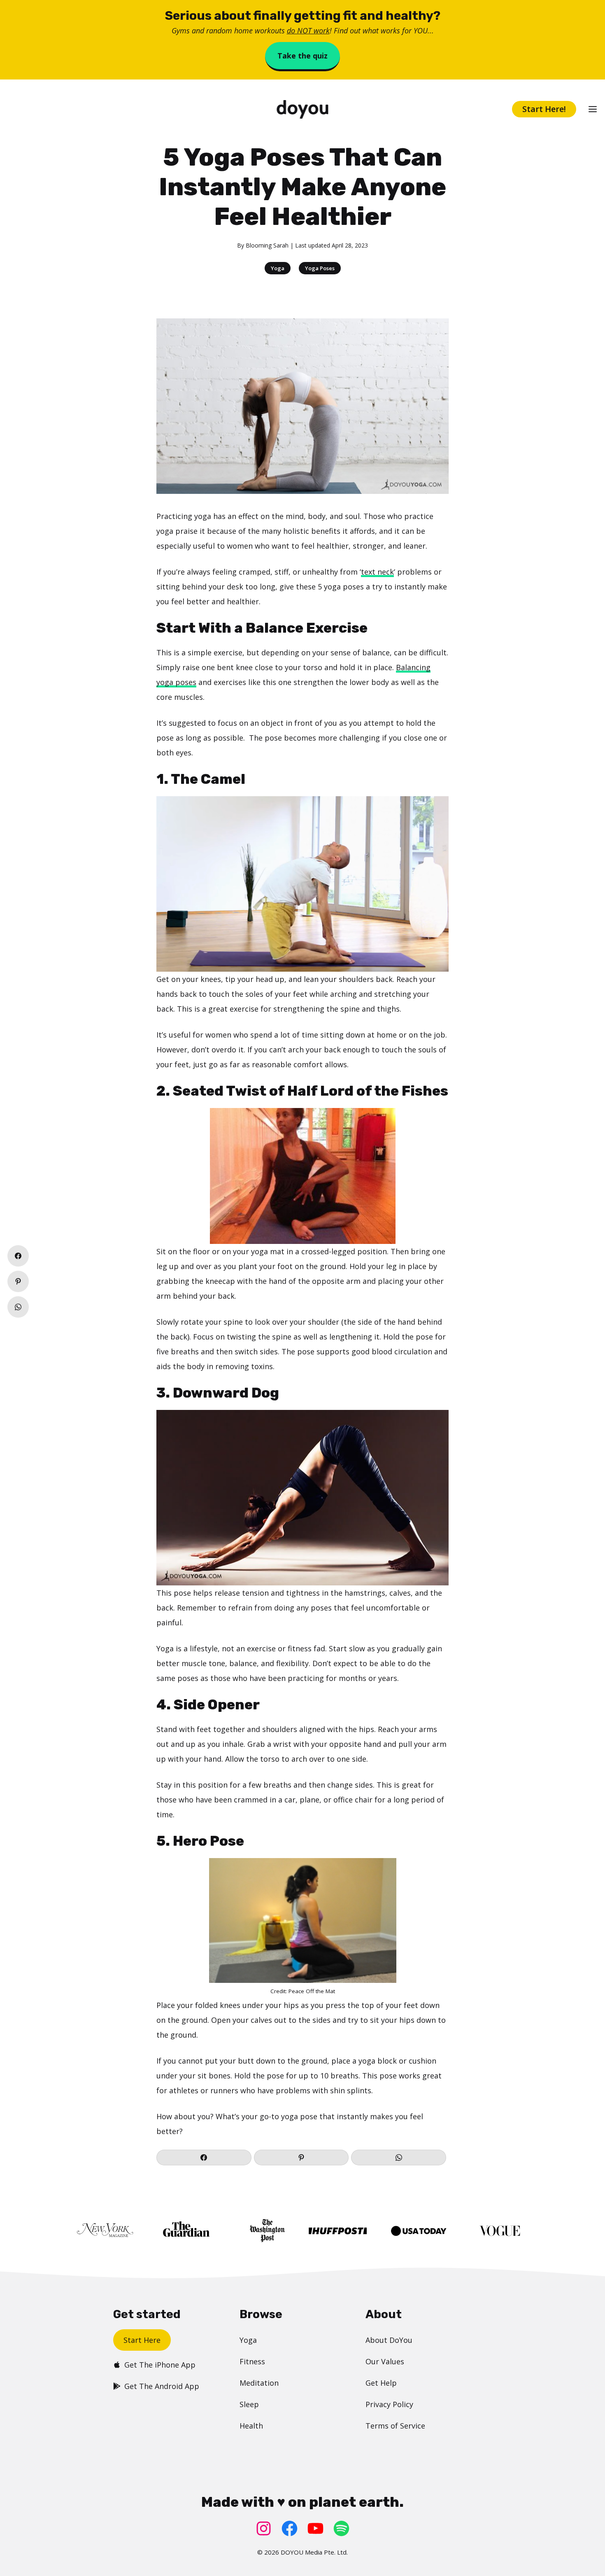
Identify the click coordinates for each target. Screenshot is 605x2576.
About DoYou (389, 2340)
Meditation (259, 2383)
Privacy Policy (389, 2404)
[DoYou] (302, 109)
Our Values (385, 2361)
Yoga (278, 268)
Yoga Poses (320, 268)
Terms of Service (395, 2426)
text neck (377, 572)
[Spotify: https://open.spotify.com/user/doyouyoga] (341, 2528)
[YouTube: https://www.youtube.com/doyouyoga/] (315, 2528)
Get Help (381, 2383)
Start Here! (544, 109)
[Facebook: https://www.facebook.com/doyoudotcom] (290, 2528)
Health (251, 2426)
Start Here (142, 2340)
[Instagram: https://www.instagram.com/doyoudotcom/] (264, 2528)
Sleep (249, 2404)
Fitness (252, 2361)
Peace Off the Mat (312, 1991)
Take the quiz (302, 56)
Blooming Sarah (267, 245)
